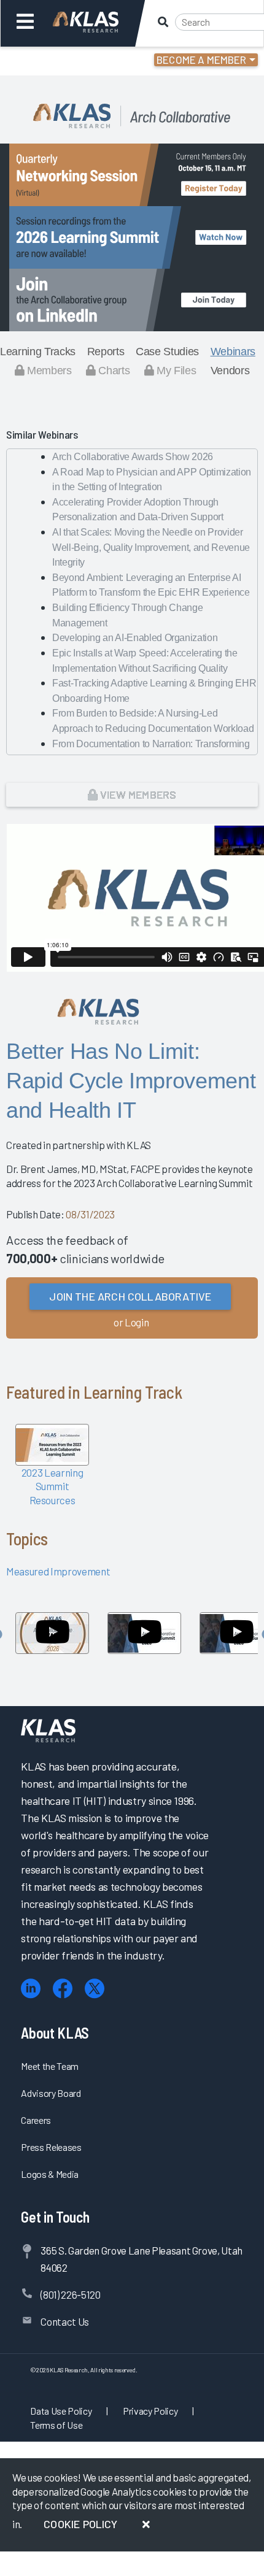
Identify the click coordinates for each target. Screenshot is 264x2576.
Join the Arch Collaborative (130, 1296)
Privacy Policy (150, 2411)
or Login (131, 1322)
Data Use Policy (61, 2411)
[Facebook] (63, 1989)
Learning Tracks (38, 352)
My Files (175, 371)
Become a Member (202, 60)
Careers (36, 2120)
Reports (106, 352)
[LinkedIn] (31, 1989)
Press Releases (51, 2147)
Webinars (233, 352)
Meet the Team (50, 2066)
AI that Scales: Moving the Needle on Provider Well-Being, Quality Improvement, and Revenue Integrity (151, 547)
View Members (137, 794)
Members (48, 371)
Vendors (230, 371)
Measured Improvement (58, 1571)
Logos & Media (50, 2174)
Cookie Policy (80, 2524)
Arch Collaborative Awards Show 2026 (133, 457)
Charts (113, 371)
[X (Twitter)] (95, 1989)
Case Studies (167, 352)
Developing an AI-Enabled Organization (135, 638)
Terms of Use (56, 2425)
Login (62, 61)
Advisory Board (51, 2093)
